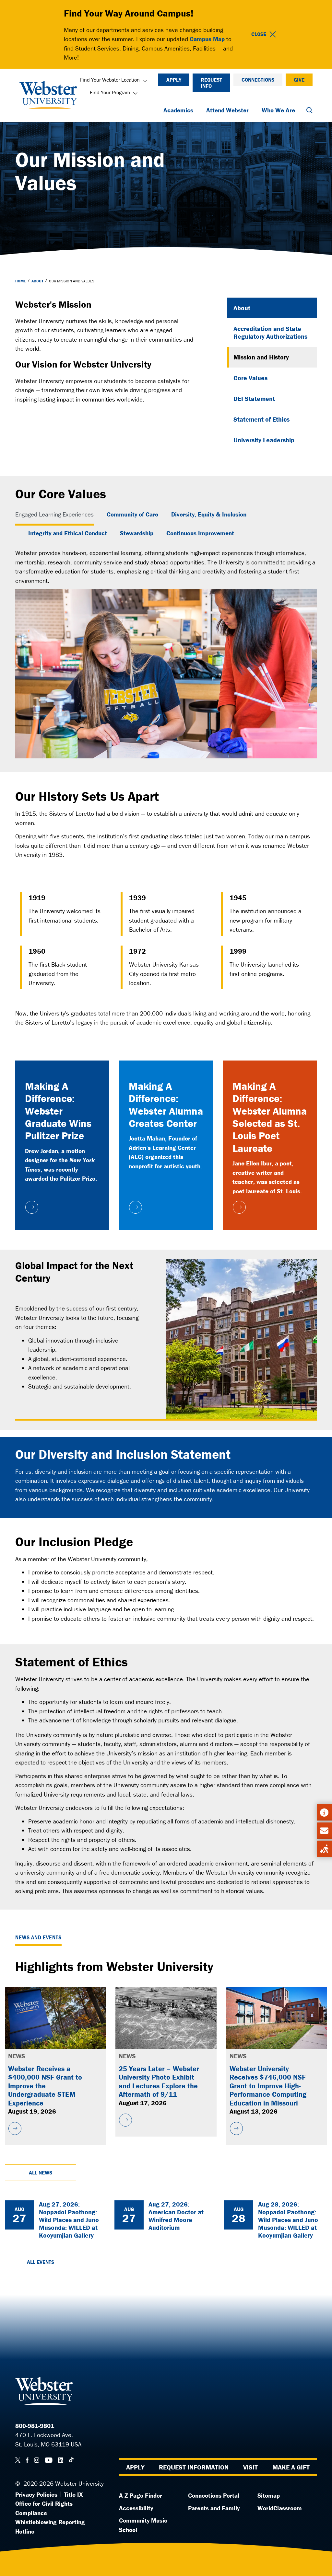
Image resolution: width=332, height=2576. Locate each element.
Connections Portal (214, 2495)
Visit (250, 2467)
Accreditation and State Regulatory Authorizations (270, 332)
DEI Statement (254, 398)
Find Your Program (110, 92)
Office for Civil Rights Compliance (44, 2508)
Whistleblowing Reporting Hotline (50, 2527)
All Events (41, 2262)
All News (41, 2173)
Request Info (211, 83)
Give (299, 80)
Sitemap (269, 2495)
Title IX (73, 2494)
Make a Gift (291, 2467)
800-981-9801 (35, 2426)
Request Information (194, 2467)
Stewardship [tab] (137, 533)
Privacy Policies (36, 2494)
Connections (258, 80)
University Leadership (264, 440)
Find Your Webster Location (110, 80)
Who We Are (278, 110)
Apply (174, 80)
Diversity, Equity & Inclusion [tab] (209, 514)
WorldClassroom (280, 2508)
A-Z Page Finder (141, 2495)
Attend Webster (227, 110)
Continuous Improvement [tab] (200, 533)
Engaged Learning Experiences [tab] (54, 514)
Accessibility (136, 2508)
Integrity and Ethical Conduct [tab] (68, 533)
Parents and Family (214, 2508)
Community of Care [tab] (132, 514)
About (37, 281)
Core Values (250, 378)
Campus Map (207, 39)
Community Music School (143, 2525)
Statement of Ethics (261, 419)
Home (21, 281)
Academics (178, 110)
